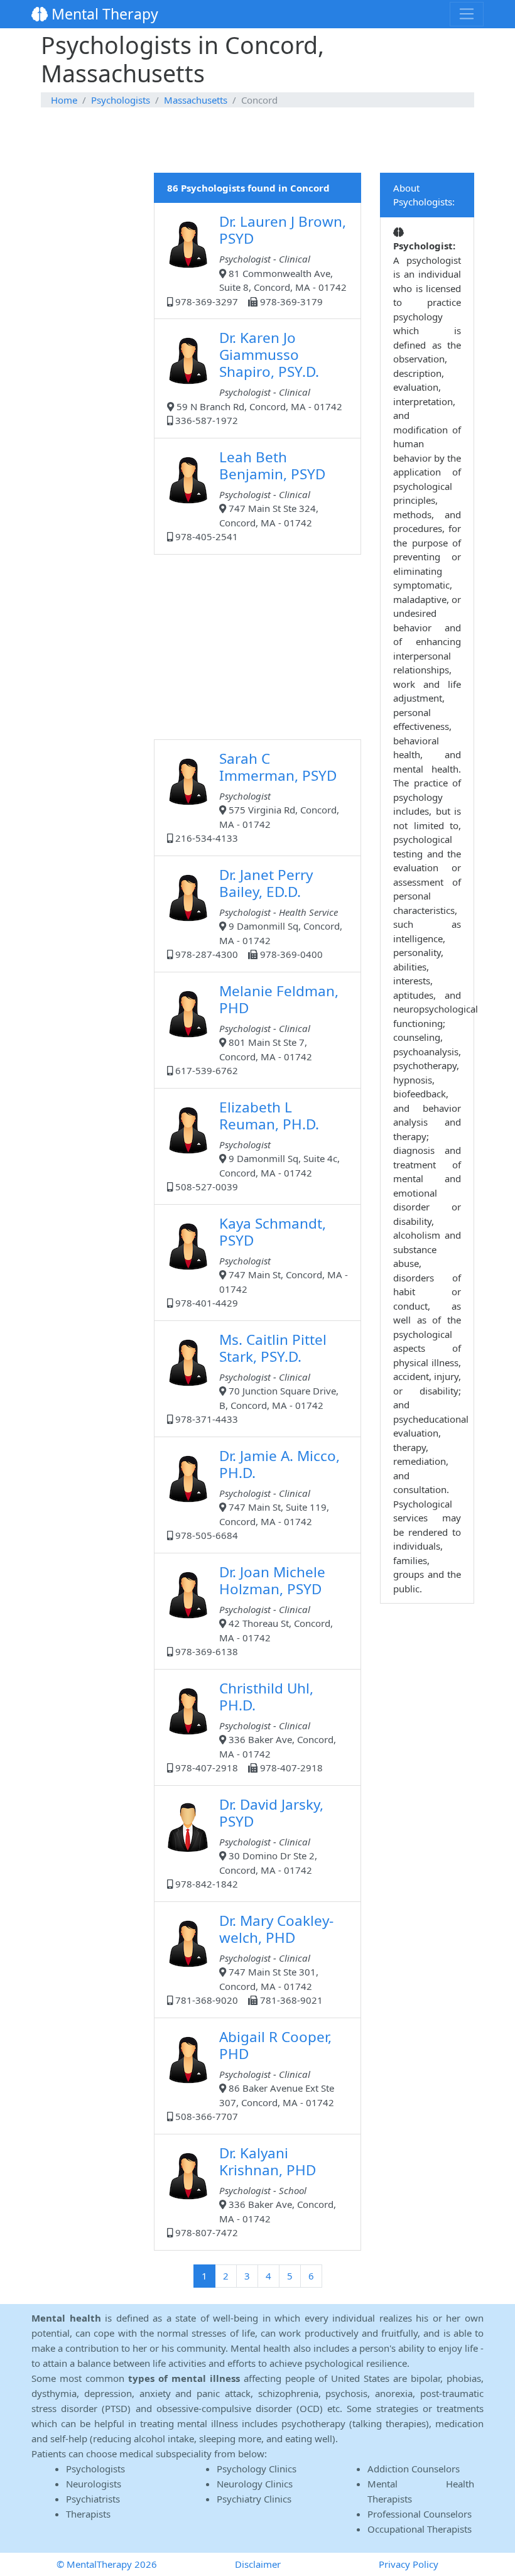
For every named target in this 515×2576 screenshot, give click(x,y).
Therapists (88, 2514)
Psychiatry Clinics (254, 2499)
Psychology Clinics (257, 2469)
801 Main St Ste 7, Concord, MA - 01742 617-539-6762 (256, 1029)
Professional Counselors (420, 2514)
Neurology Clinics (255, 2484)
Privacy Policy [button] (409, 2564)
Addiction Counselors (414, 2469)
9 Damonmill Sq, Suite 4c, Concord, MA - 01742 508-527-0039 (256, 1145)
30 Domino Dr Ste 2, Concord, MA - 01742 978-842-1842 (248, 1843)
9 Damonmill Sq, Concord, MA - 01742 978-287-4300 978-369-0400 (257, 913)
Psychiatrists (93, 2499)
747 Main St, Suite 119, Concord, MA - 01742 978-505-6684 (256, 1494)
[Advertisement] (257, 141)
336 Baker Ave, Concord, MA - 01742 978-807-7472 (254, 2191)
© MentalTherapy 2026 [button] (107, 2564)
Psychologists (121, 100)
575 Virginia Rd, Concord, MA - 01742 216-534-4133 (256, 797)
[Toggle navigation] (467, 14)
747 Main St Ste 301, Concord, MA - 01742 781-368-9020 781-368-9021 (253, 1959)
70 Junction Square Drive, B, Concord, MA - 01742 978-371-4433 (256, 1378)
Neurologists (94, 2484)
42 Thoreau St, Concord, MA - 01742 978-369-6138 (253, 1610)
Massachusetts (196, 100)
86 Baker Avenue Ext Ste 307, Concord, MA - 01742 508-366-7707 (253, 2075)
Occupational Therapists (420, 2529)
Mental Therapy (103, 14)
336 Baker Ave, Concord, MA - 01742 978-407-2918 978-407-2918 (254, 1726)
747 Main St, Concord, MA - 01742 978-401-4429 (260, 1262)
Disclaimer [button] (258, 2564)
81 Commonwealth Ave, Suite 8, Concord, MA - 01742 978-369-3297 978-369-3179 (260, 260)
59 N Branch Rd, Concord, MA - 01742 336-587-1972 (257, 377)
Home (64, 100)
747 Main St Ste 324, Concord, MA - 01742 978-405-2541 (249, 495)
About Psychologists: (424, 195)
